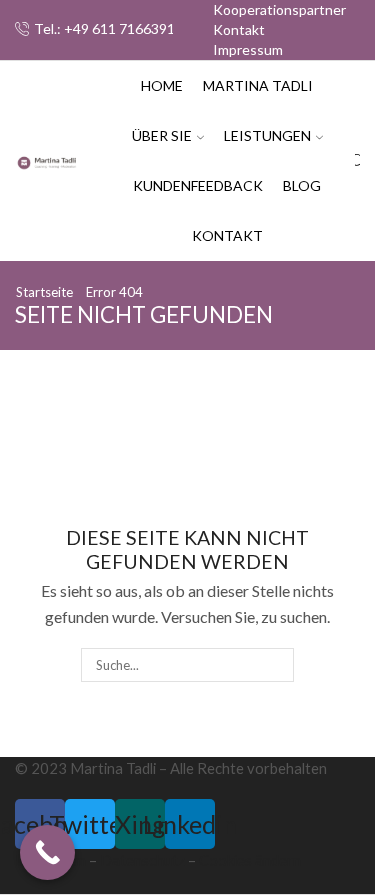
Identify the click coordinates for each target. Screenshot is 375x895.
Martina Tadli (258, 85)
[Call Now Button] (47, 852)
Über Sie (162, 135)
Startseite (44, 292)
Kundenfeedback (198, 185)
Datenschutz (142, 860)
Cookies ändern (250, 860)
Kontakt (239, 29)
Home (162, 85)
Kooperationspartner (279, 9)
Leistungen (267, 135)
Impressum (248, 49)
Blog (302, 185)
